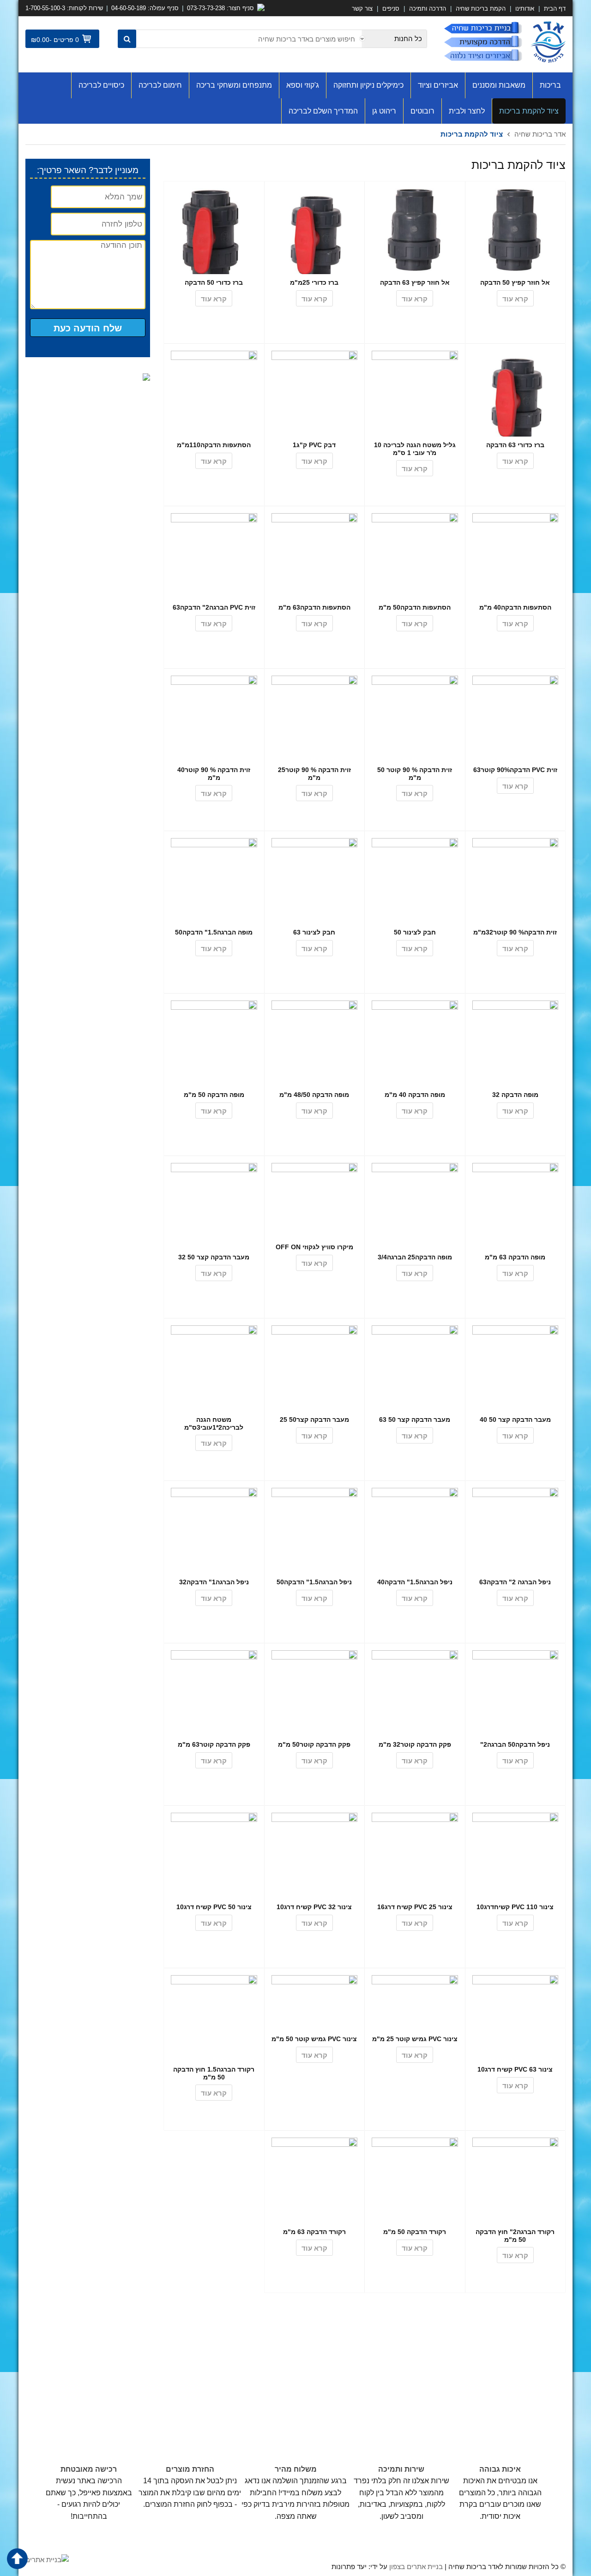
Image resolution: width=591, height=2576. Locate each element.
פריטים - (64, 40)
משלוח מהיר (296, 2469)
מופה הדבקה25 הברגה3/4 (415, 1257)
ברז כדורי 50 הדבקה (214, 282)
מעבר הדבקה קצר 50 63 (415, 1420)
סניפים (391, 9)
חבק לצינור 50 (415, 932)
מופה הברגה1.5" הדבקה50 (214, 932)
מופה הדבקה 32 (515, 1095)
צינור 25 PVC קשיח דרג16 (415, 1907)
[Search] (127, 39)
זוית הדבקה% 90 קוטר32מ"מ (515, 932)
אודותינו (525, 9)
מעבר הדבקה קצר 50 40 (515, 1420)
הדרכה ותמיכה (428, 9)
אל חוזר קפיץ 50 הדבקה (515, 282)
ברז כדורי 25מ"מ (314, 282)
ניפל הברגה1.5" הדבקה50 (314, 1582)
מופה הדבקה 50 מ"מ (214, 1095)
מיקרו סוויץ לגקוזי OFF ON (314, 1247)
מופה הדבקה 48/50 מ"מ (314, 1095)
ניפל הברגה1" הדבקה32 (214, 1582)
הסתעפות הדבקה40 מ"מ (515, 607)
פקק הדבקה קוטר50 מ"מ (314, 1744)
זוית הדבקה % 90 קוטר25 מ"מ (314, 774)
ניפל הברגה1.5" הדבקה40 (415, 1582)
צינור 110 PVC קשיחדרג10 (515, 1907)
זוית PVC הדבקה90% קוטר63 (515, 770)
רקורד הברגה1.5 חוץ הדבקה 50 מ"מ (214, 2073)
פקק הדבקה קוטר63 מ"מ (214, 1744)
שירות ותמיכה (401, 2469)
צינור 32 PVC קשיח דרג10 (314, 1907)
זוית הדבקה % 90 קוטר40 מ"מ (214, 774)
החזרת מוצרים (190, 2469)
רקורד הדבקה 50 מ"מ (415, 2232)
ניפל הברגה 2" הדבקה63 (515, 1582)
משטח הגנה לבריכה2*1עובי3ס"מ (214, 1423)
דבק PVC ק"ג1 (314, 445)
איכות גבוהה (500, 2469)
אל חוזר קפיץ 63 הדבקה (415, 282)
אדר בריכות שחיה (540, 134)
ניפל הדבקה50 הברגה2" (515, 1744)
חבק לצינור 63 (314, 932)
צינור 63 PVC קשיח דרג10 (515, 2069)
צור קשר (362, 9)
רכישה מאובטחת (89, 2469)
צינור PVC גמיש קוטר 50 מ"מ (314, 2039)
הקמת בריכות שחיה (481, 9)
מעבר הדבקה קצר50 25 (314, 1420)
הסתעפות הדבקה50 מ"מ (415, 607)
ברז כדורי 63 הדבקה (515, 445)
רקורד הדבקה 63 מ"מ (314, 2232)
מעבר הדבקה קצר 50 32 (214, 1257)
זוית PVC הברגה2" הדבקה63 (214, 607)
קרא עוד (515, 299)
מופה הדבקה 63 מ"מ (515, 1257)
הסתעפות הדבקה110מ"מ (214, 445)
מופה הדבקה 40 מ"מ (415, 1095)
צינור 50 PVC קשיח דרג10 (214, 1907)
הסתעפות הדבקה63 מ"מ (314, 607)
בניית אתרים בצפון (416, 2567)
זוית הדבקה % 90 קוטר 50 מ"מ (415, 774)
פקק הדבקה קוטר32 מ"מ (415, 1744)
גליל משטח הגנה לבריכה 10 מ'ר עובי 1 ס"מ (415, 449)
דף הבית (554, 9)
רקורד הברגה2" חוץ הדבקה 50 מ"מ (515, 2236)
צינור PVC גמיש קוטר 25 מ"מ (415, 2039)
